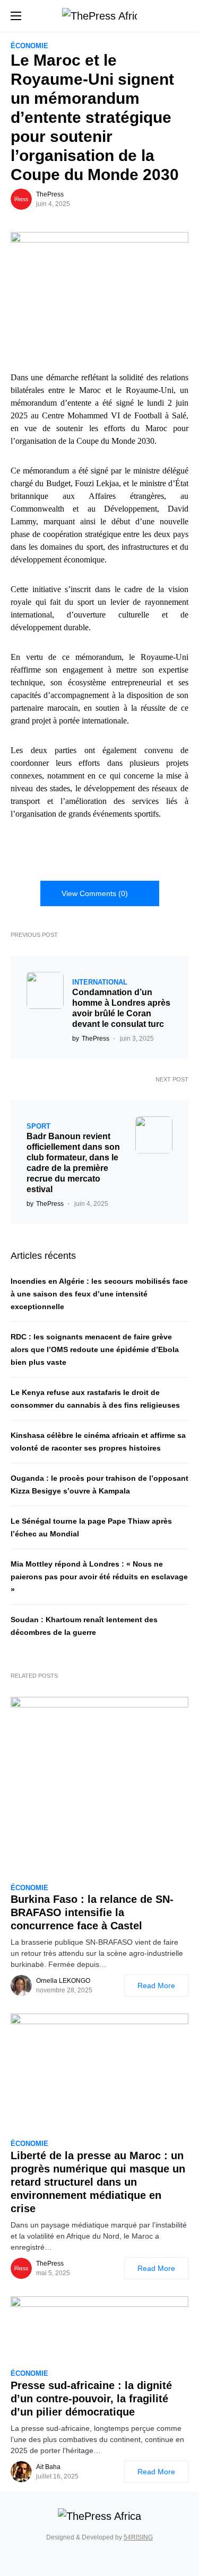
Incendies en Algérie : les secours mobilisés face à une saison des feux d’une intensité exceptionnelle (99, 1294)
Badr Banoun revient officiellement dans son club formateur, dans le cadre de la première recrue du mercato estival (73, 1163)
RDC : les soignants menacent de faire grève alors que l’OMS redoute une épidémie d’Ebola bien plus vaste (95, 1349)
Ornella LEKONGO (63, 1981)
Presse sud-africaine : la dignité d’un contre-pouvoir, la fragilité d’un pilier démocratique (91, 2399)
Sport (38, 1126)
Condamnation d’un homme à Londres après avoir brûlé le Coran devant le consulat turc (121, 1008)
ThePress (50, 194)
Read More (156, 1985)
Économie (29, 46)
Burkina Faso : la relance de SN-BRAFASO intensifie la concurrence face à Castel (92, 1912)
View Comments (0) (95, 893)
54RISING (138, 2537)
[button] (16, 16)
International (100, 982)
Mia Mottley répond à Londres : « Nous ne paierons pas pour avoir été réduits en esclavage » (99, 1577)
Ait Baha (48, 2467)
